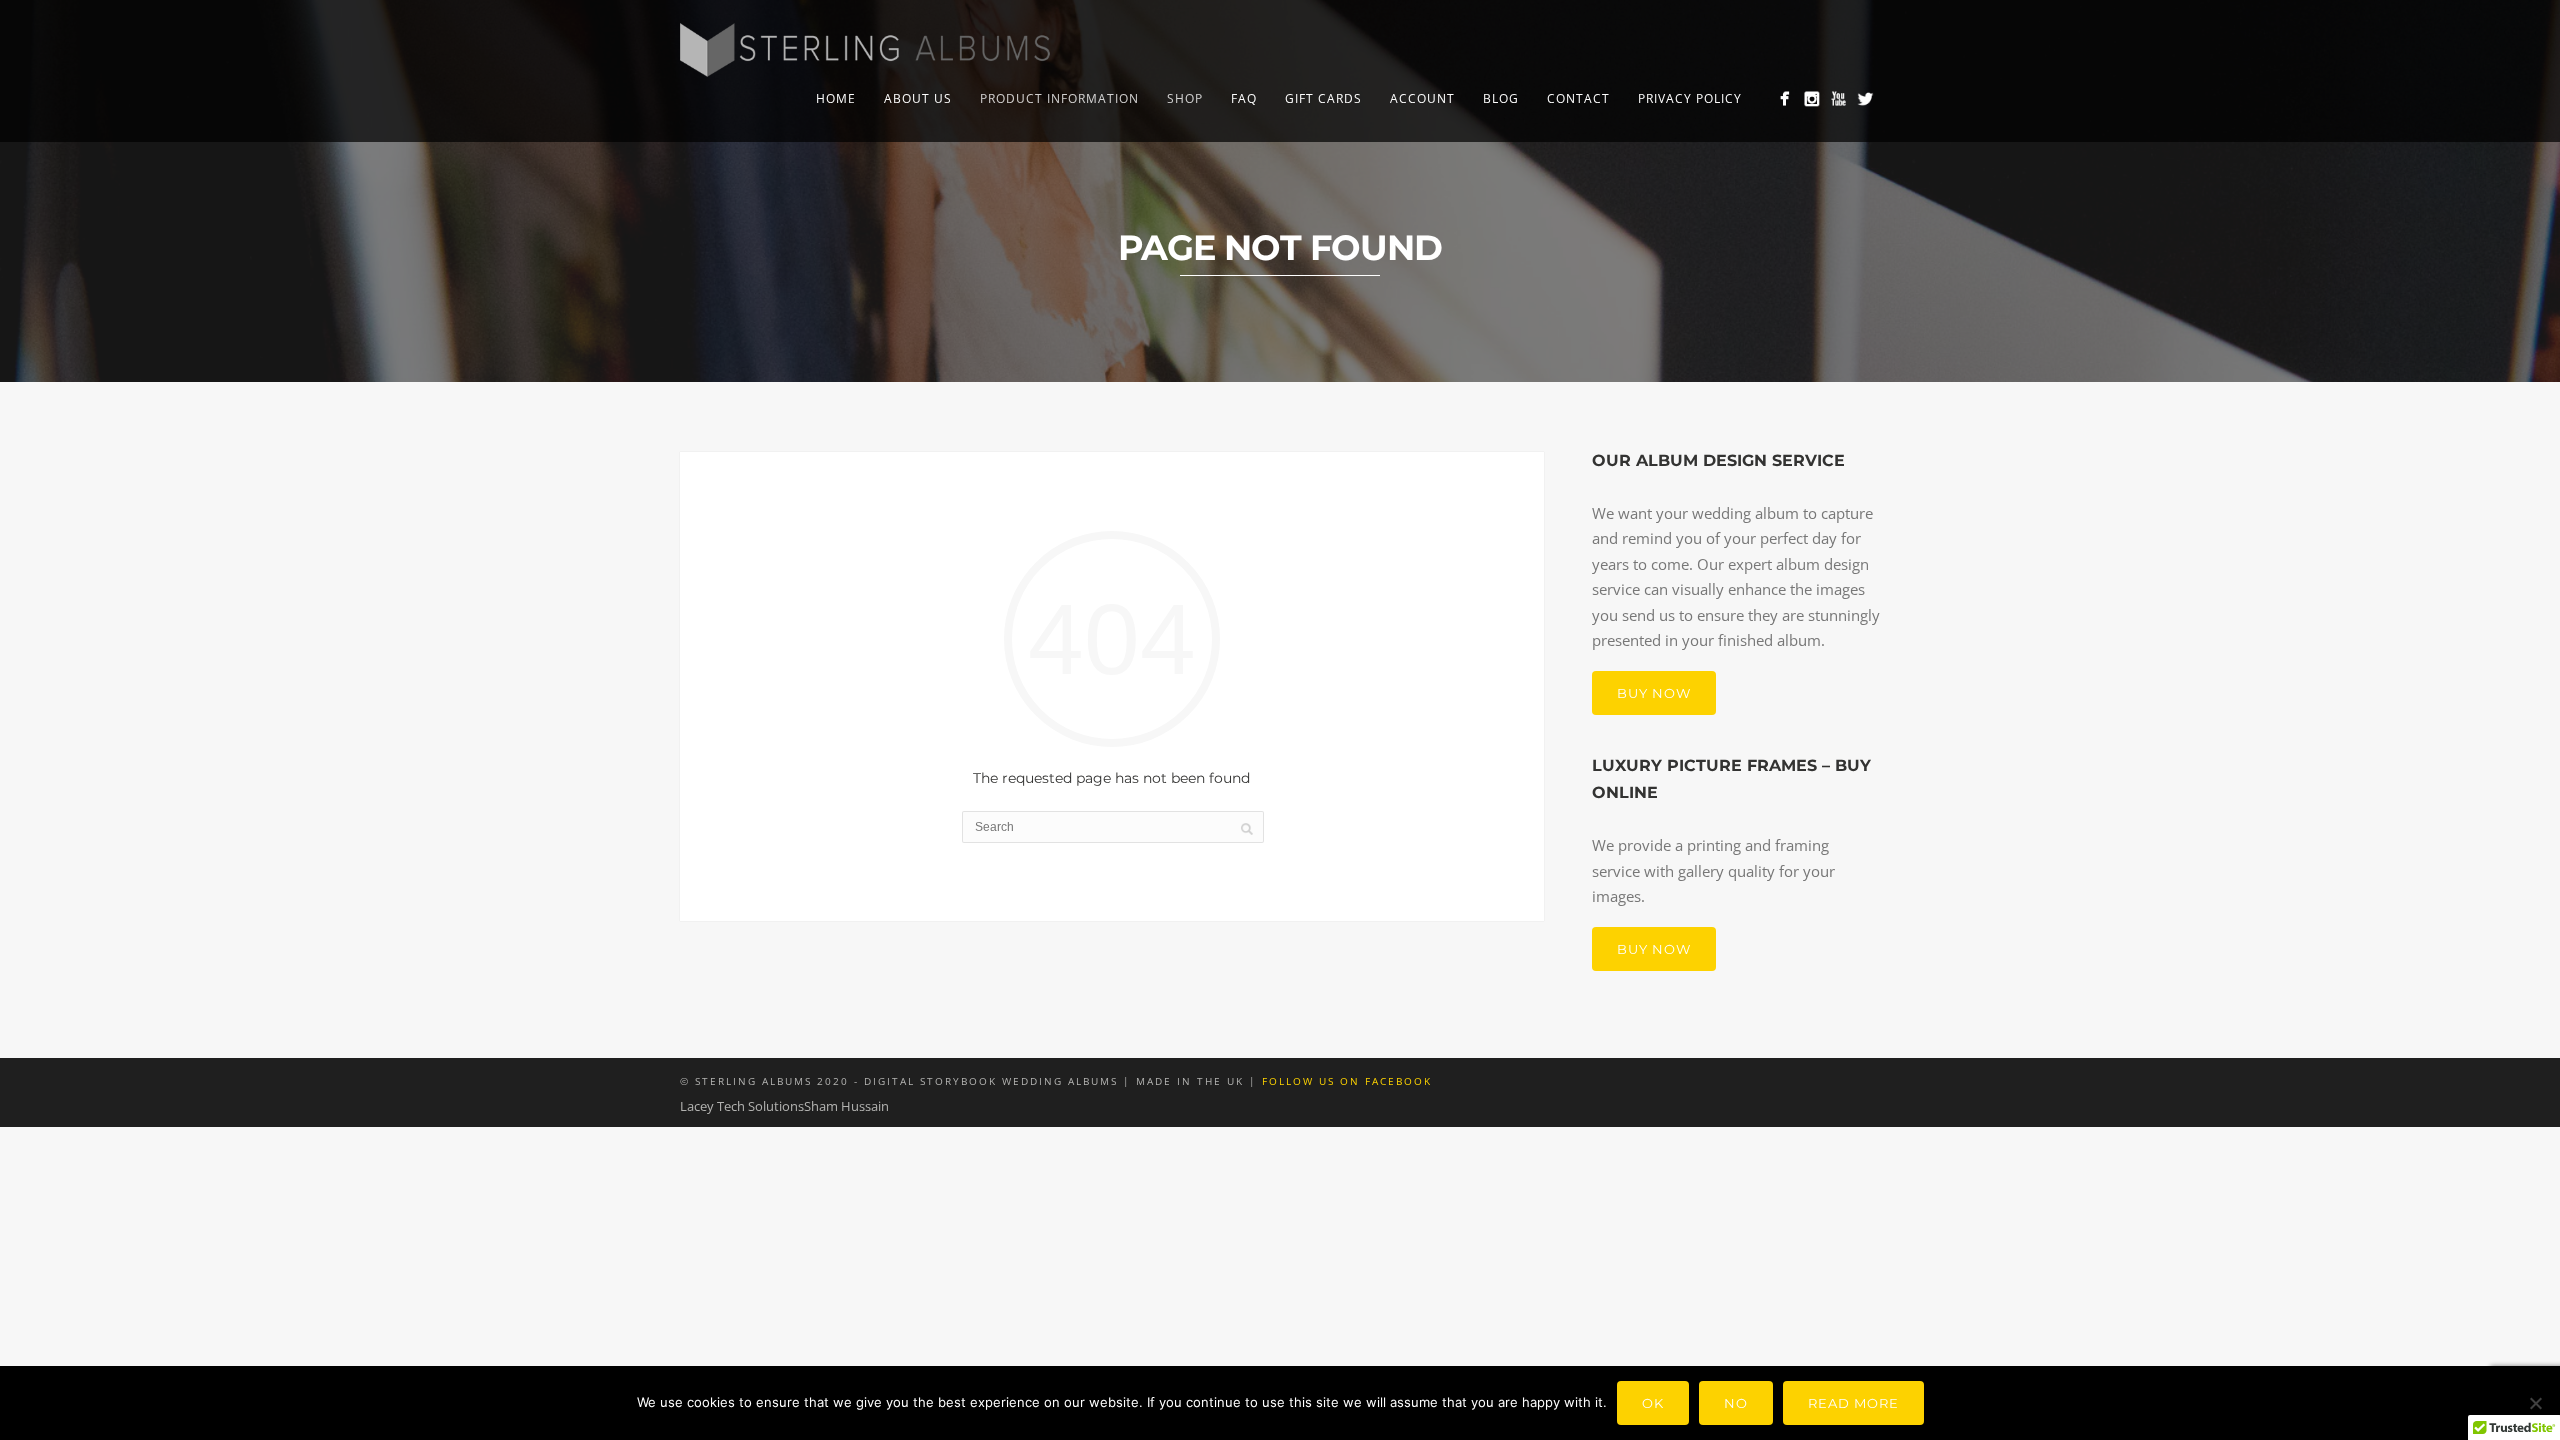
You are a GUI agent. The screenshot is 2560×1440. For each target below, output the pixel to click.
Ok (1653, 1403)
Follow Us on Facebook (1347, 1081)
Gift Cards (1323, 98)
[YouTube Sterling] (1838, 98)
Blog (1501, 98)
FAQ (1244, 98)
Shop (1185, 98)
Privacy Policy (1690, 98)
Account (1422, 98)
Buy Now (1654, 693)
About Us (918, 98)
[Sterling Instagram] (1811, 98)
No (1736, 1403)
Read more (1853, 1403)
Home (836, 98)
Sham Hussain (846, 1106)
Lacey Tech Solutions (742, 1106)
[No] (2535, 1403)
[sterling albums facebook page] (1784, 98)
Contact (1578, 98)
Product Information (1059, 98)
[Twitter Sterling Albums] (1865, 98)
